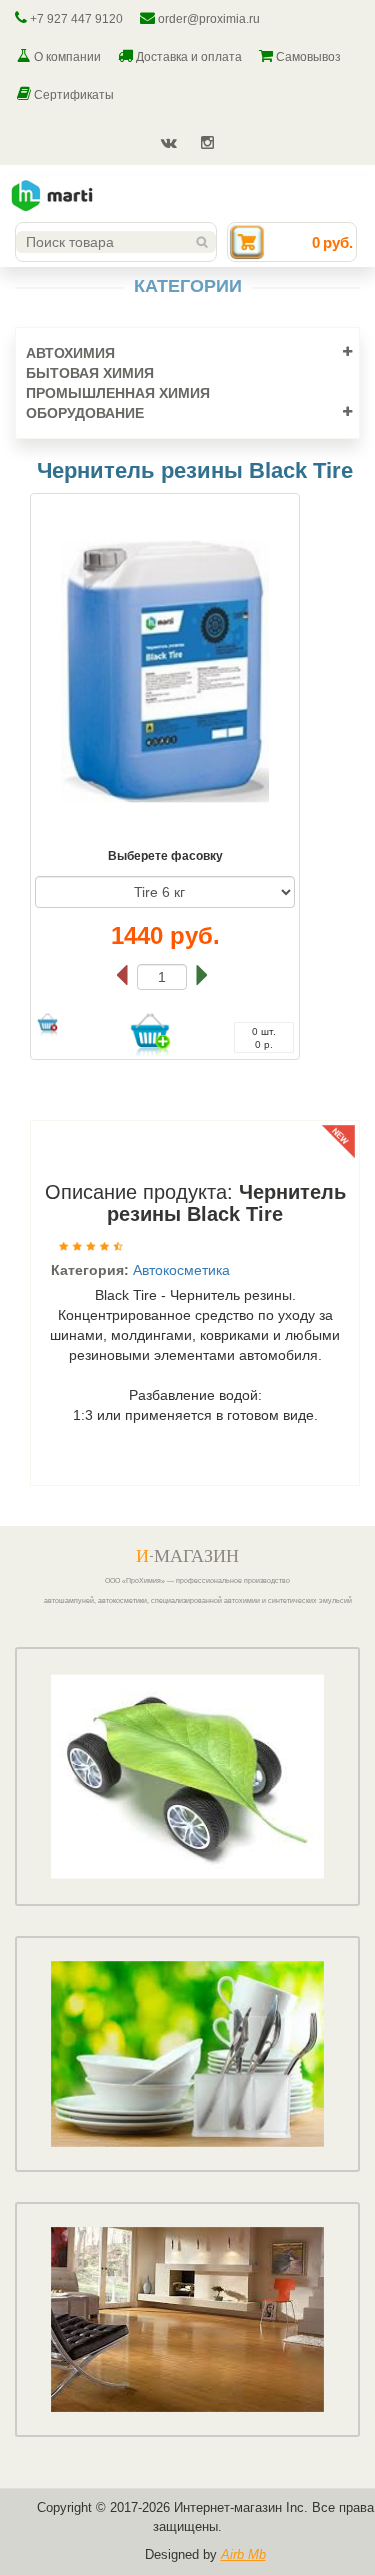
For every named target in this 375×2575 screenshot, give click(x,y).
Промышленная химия (118, 393)
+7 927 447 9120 (75, 19)
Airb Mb (243, 2554)
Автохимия (70, 353)
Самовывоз (307, 57)
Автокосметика (181, 1270)
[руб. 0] (247, 240)
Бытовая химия (90, 373)
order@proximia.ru (207, 19)
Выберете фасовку (165, 856)
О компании (66, 57)
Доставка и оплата (187, 57)
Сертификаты (72, 95)
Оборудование (85, 413)
